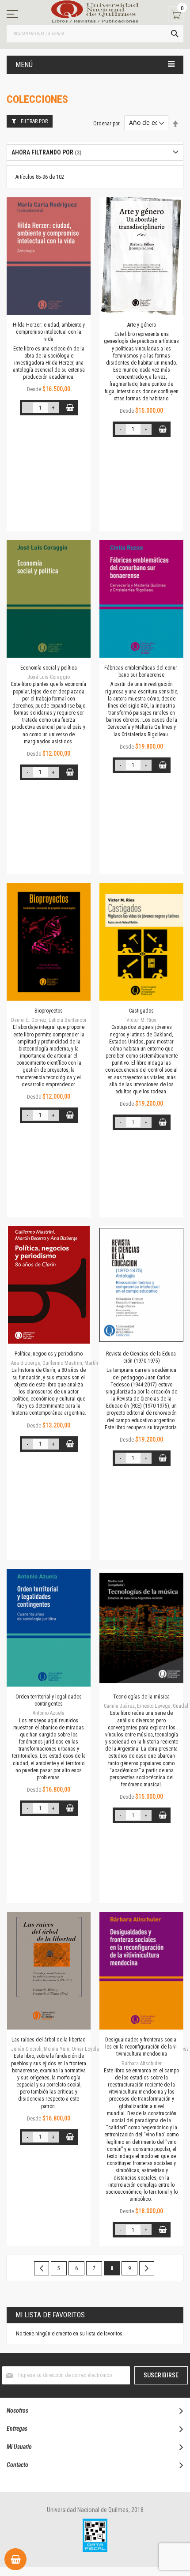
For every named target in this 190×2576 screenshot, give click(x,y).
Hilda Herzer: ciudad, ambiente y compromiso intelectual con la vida (49, 332)
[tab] (95, 153)
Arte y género (142, 325)
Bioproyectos (49, 1011)
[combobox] (95, 34)
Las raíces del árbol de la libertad (49, 2040)
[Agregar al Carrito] (70, 408)
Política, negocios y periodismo (49, 1354)
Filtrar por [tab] (34, 121)
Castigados (141, 1011)
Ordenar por (106, 123)
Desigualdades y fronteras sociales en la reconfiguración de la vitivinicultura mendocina (142, 2047)
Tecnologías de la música (141, 1697)
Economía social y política (49, 668)
